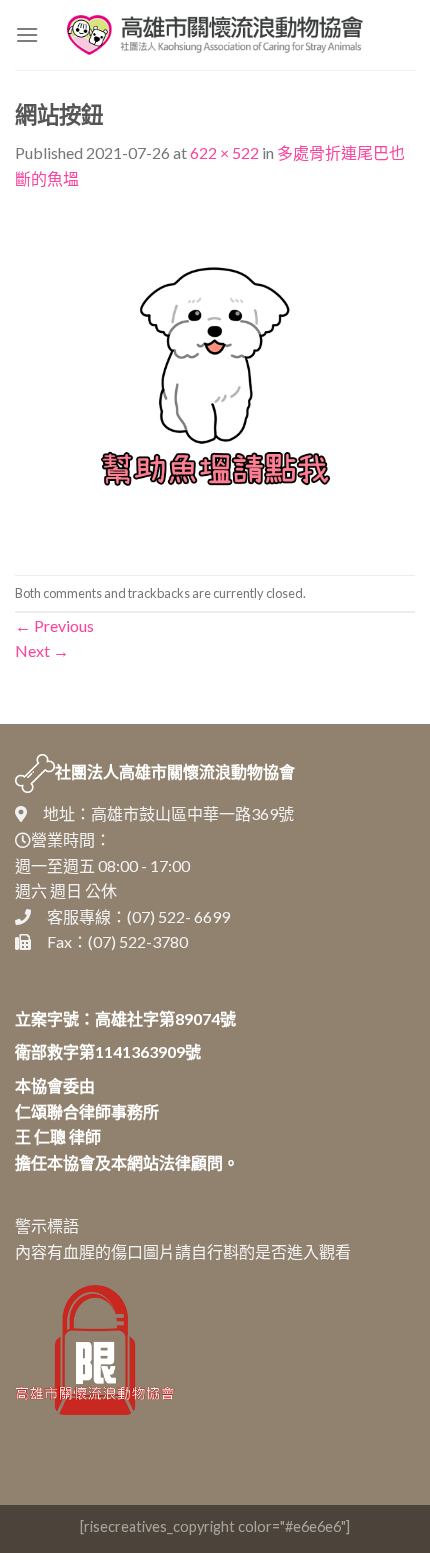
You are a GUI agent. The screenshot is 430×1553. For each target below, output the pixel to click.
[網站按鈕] (215, 380)
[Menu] (27, 34)
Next (42, 650)
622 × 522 (224, 152)
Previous (54, 625)
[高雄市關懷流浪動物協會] (215, 35)
